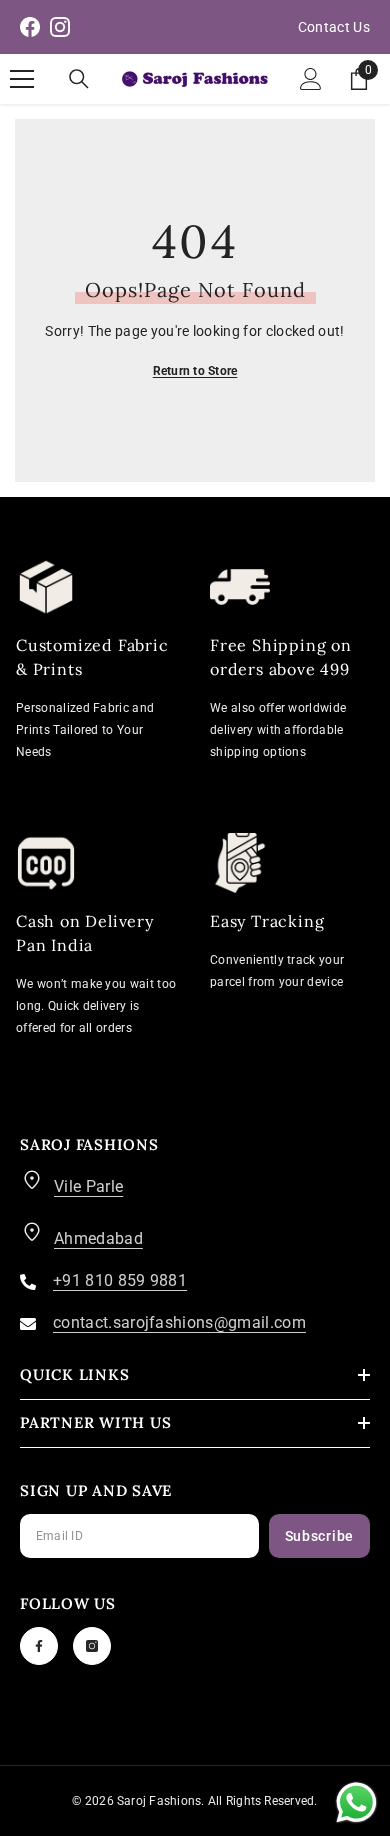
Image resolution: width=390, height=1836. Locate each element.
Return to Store (195, 371)
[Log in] (311, 79)
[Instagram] (92, 1646)
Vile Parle (88, 1186)
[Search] (79, 79)
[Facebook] (39, 1646)
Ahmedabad (98, 1238)
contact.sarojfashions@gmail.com (179, 1322)
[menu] (22, 79)
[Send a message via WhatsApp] (356, 1802)
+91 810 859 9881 (120, 1280)
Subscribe (319, 1536)
